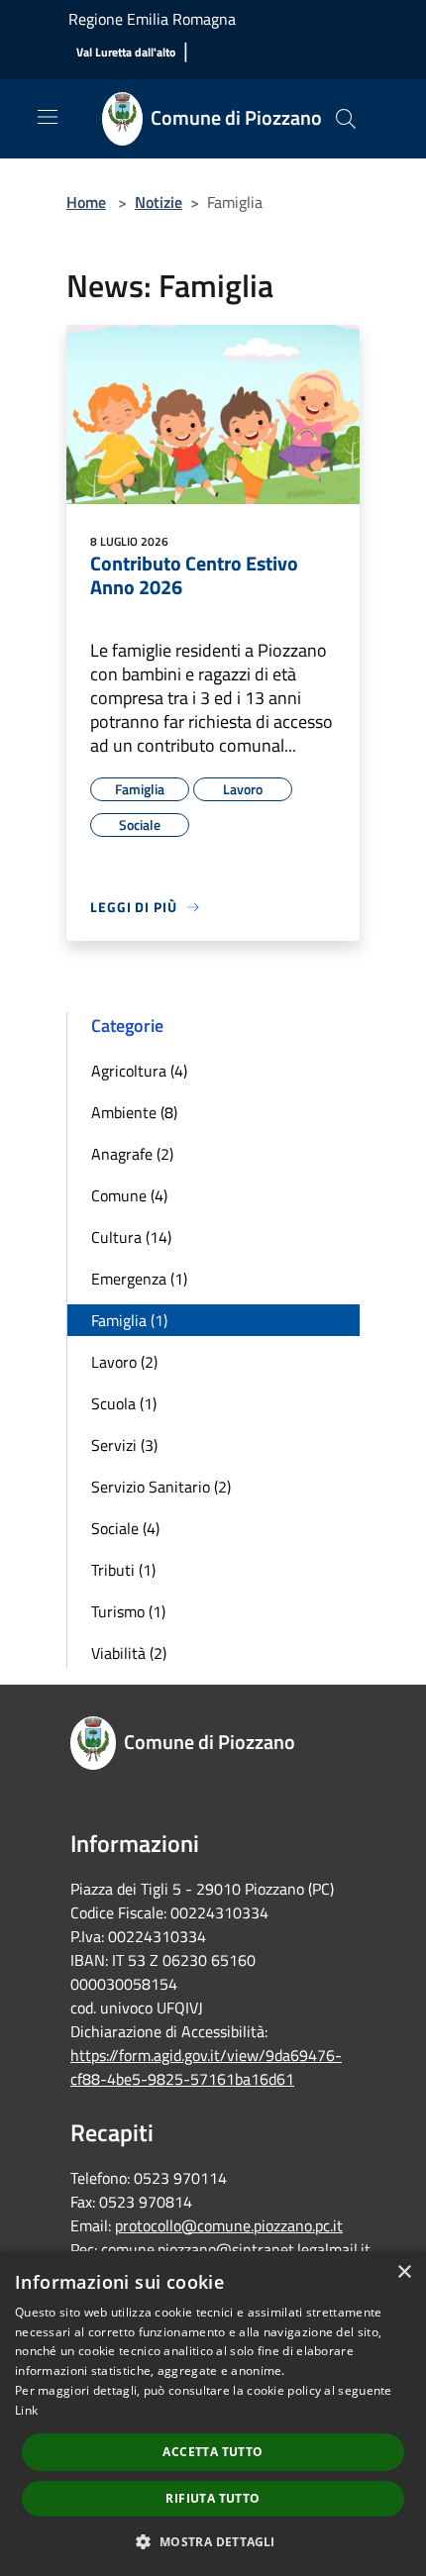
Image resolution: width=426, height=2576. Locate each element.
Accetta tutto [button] (213, 2452)
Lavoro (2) (124, 1362)
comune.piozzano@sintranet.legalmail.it (236, 2249)
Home (86, 202)
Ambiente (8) (134, 1112)
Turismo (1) (128, 1611)
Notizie (159, 202)
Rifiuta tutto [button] (213, 2498)
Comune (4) (129, 1195)
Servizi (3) (124, 1445)
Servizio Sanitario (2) (161, 1487)
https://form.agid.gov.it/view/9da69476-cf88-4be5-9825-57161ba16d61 (206, 2067)
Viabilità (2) (129, 1653)
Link (26, 2410)
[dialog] (213, 2414)
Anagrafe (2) (132, 1154)
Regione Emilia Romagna (152, 19)
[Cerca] (346, 119)
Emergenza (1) (139, 1279)
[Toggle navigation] (48, 117)
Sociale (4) (125, 1528)
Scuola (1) (124, 1403)
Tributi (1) (123, 1570)
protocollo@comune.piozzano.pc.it (229, 2225)
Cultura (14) (131, 1237)
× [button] (404, 2272)
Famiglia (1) (129, 1320)
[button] (213, 2541)
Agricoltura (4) (139, 1071)
